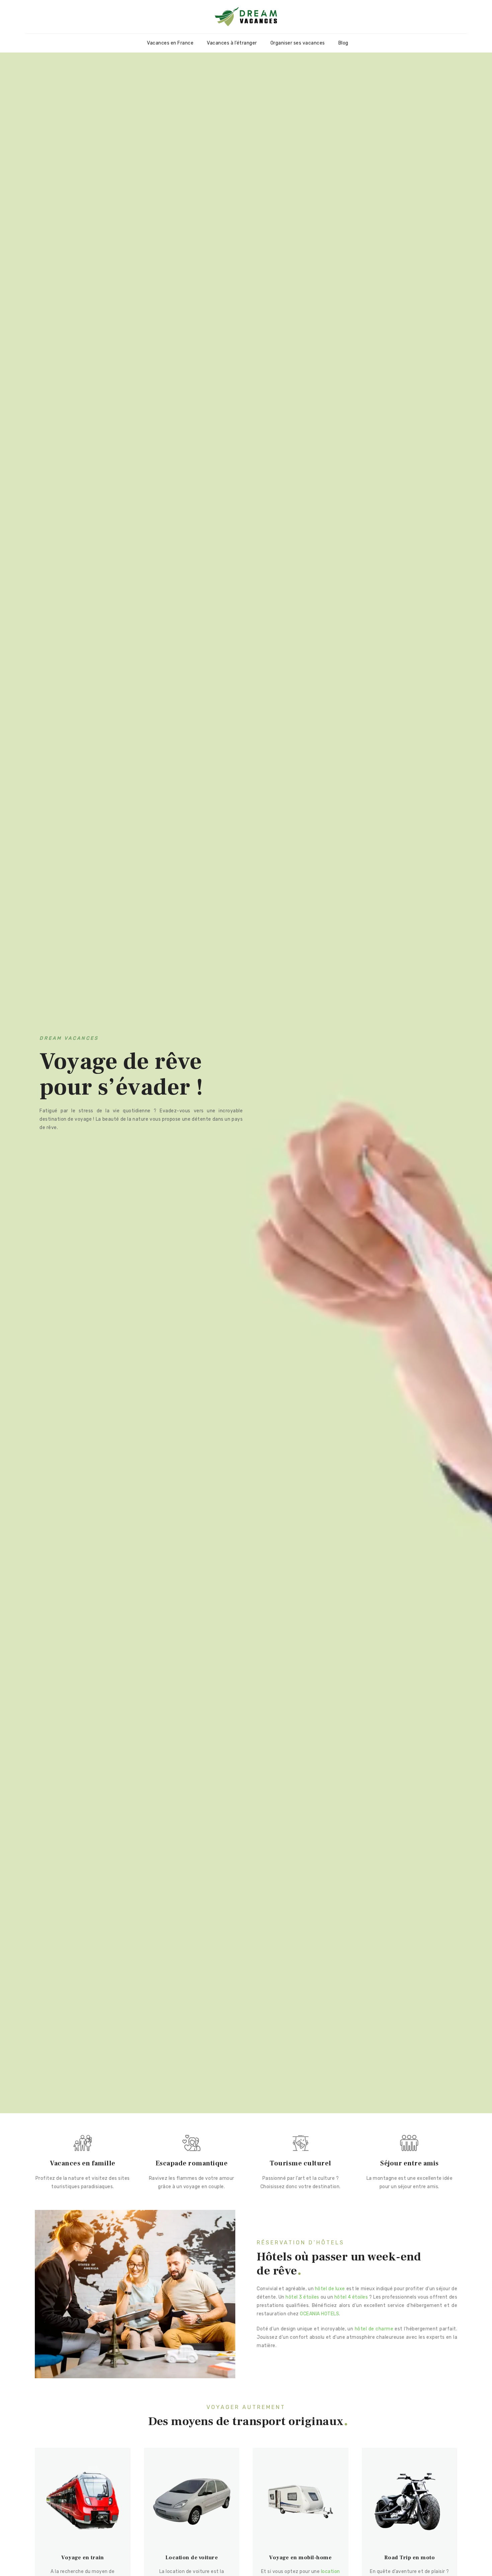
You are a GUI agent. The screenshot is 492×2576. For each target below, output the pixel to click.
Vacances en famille (83, 2163)
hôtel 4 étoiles (351, 2297)
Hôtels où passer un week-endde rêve (339, 2264)
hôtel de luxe (330, 2289)
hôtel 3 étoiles (302, 2297)
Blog (343, 43)
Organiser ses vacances (298, 43)
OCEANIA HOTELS (319, 2314)
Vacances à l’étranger (232, 43)
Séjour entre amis (409, 2163)
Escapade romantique (192, 2163)
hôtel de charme (374, 2329)
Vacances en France (170, 43)
